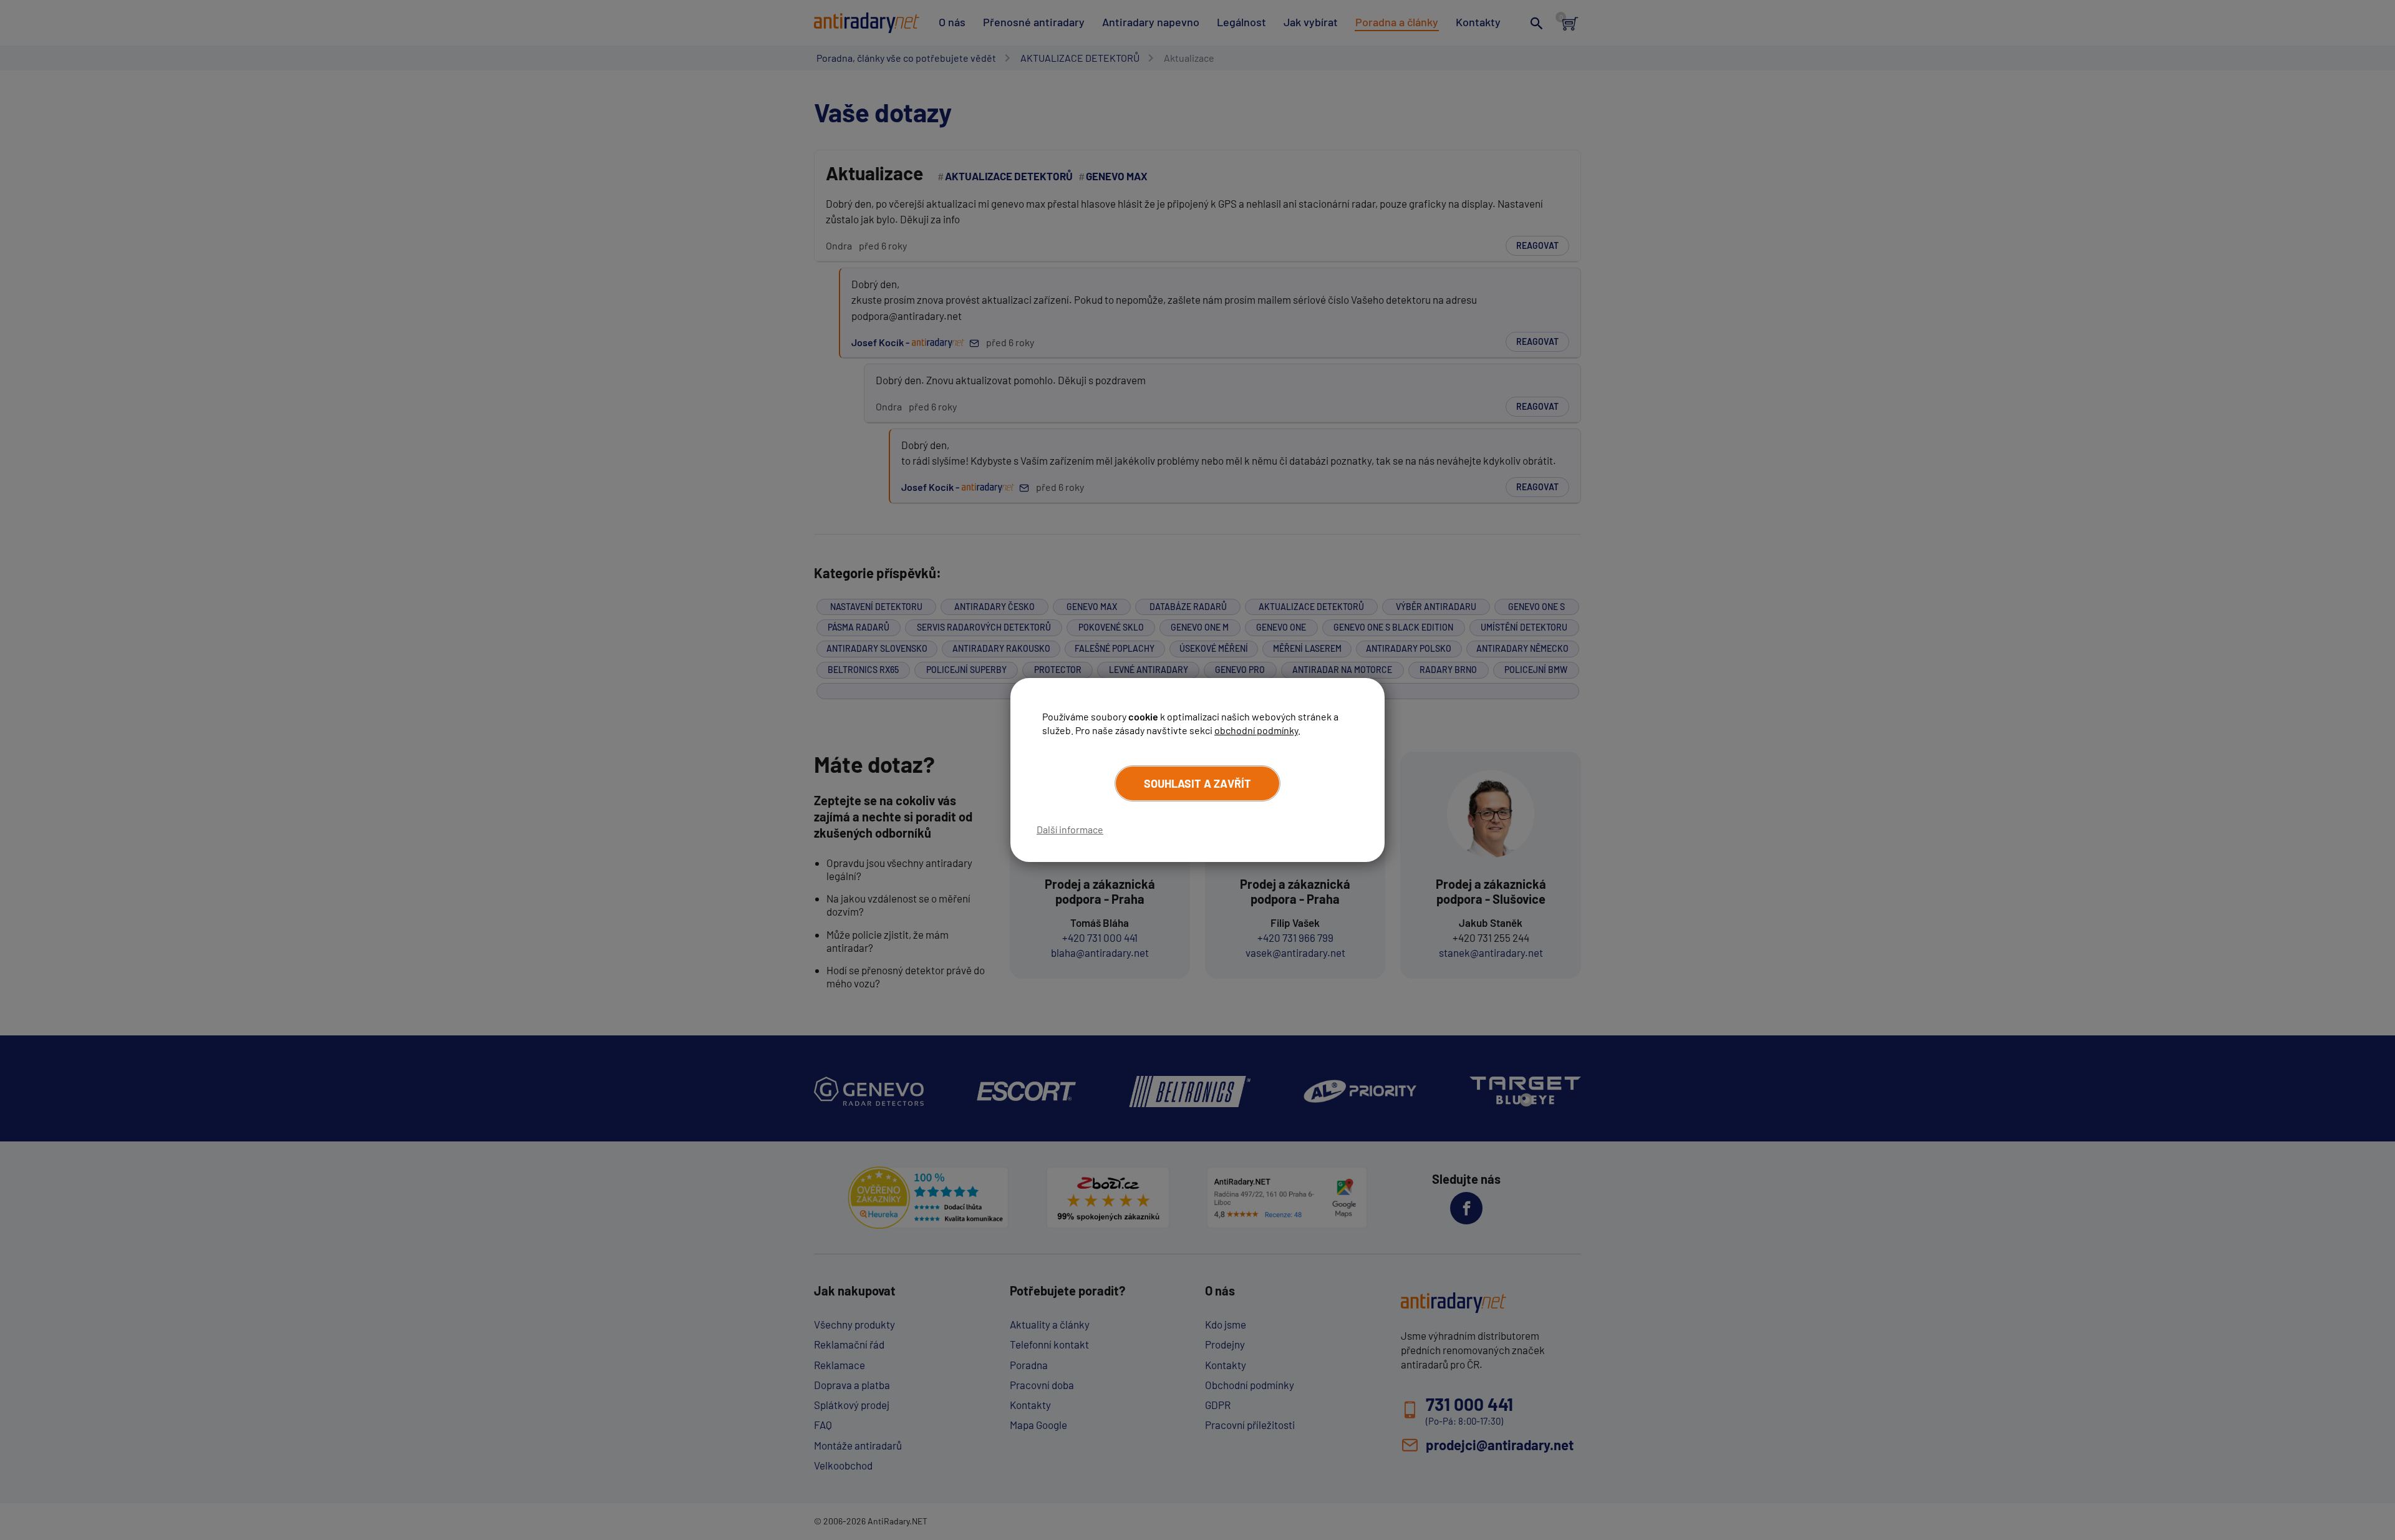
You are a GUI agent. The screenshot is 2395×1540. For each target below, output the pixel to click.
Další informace (1070, 829)
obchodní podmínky (1256, 730)
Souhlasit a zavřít (1197, 783)
